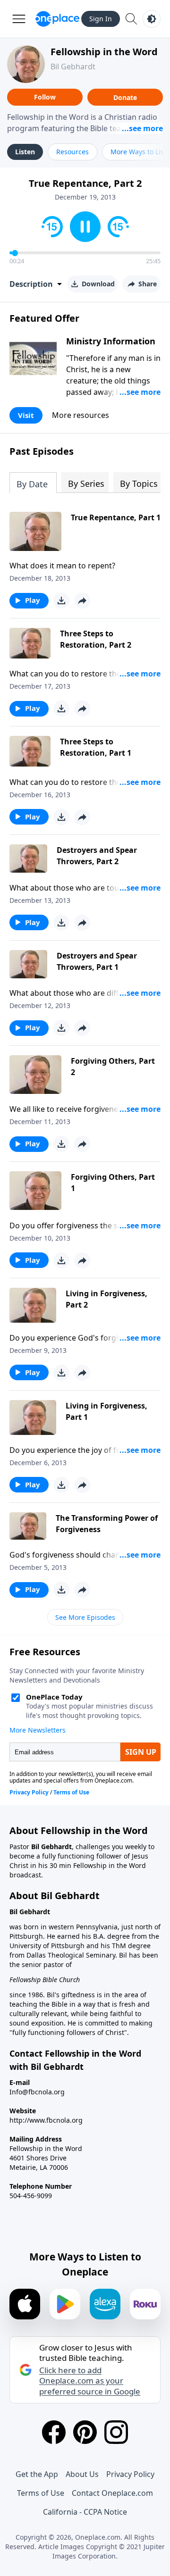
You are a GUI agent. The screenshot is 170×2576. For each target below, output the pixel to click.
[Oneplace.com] (57, 19)
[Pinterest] (85, 2432)
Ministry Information (111, 341)
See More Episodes (85, 1617)
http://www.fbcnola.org (46, 2120)
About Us (82, 2474)
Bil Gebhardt (73, 67)
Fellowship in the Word (104, 52)
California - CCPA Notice (85, 2512)
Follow (45, 97)
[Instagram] (116, 2432)
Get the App (37, 2474)
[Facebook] (54, 2432)
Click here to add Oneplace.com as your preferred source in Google (90, 2381)
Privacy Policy (130, 2474)
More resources (81, 415)
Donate (125, 97)
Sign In (101, 19)
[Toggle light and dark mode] (152, 19)
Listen (25, 152)
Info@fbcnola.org (37, 2092)
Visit (26, 415)
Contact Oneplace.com (112, 2493)
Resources (72, 152)
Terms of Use (41, 2493)
